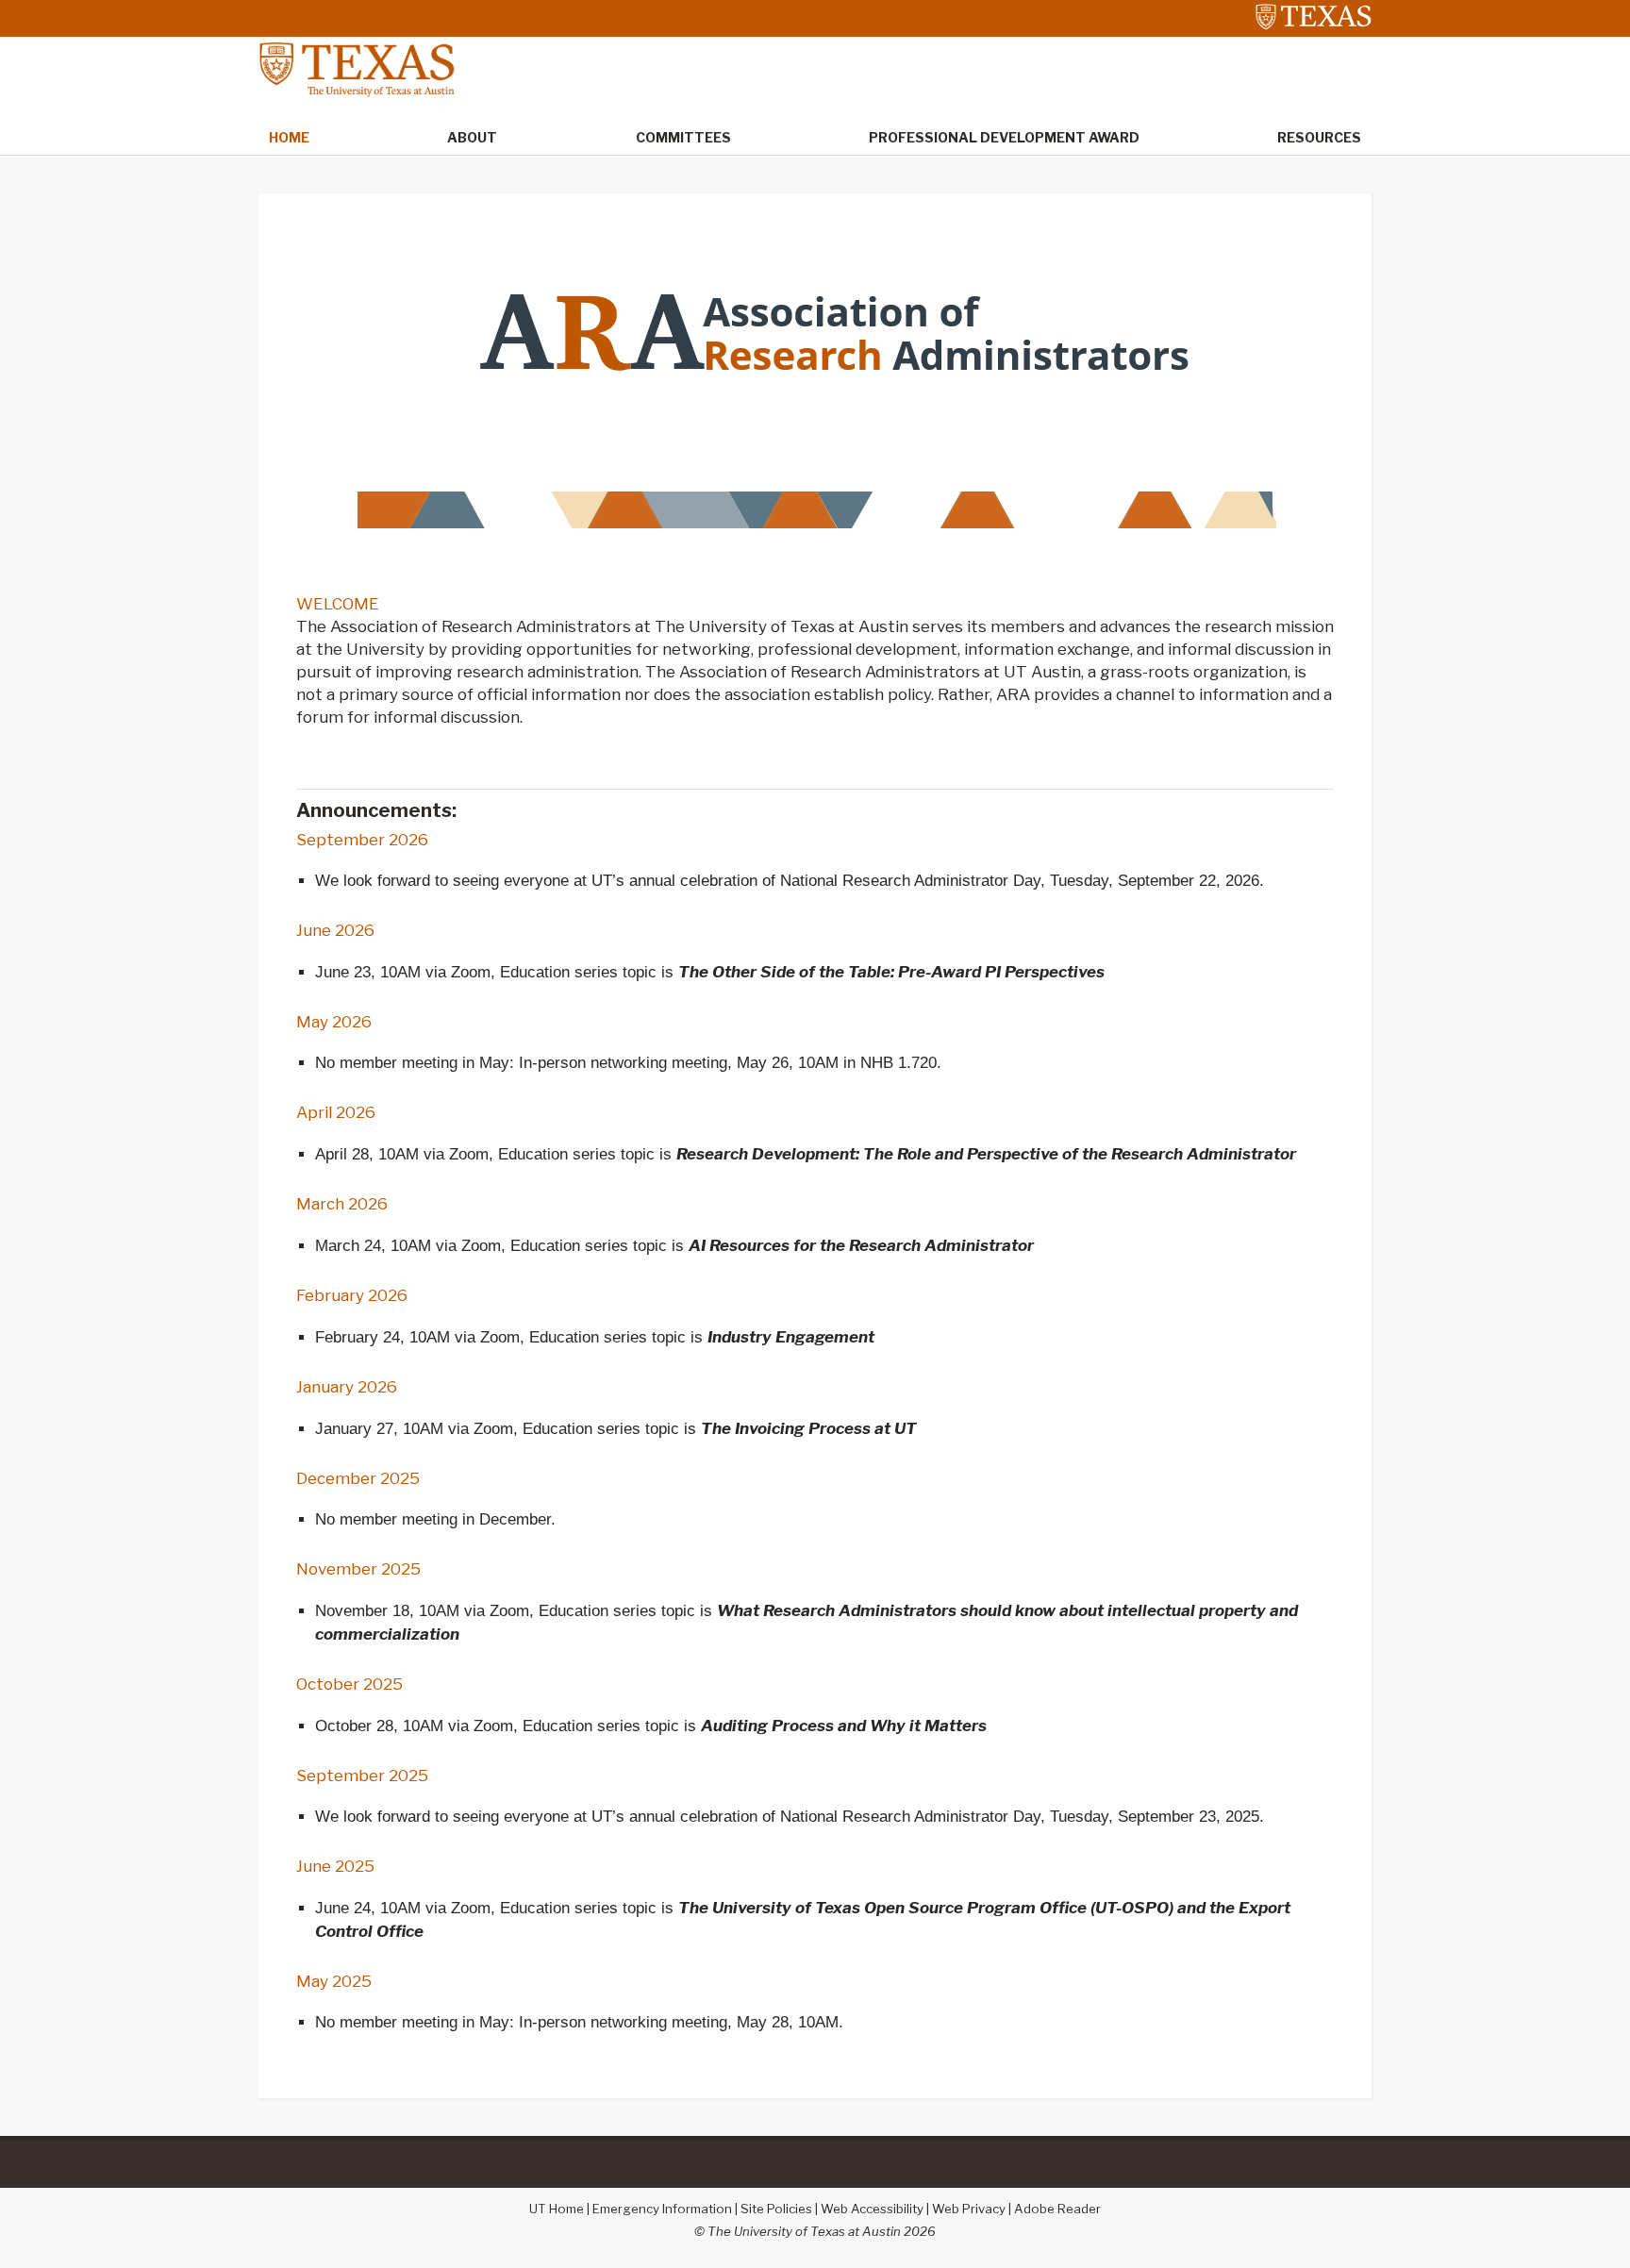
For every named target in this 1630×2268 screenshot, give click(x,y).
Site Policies (776, 2209)
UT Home (557, 2209)
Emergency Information (662, 2209)
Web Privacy (969, 2209)
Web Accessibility (872, 2209)
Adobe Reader (1057, 2209)
